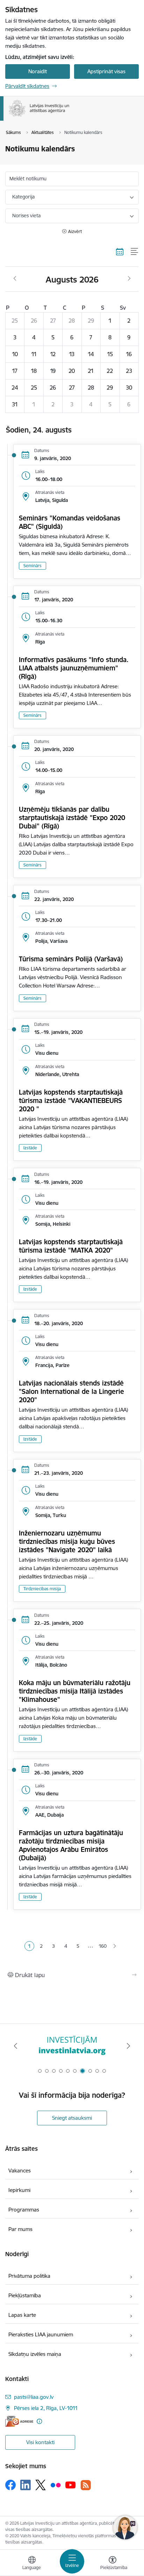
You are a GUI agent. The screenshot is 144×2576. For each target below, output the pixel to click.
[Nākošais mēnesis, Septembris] (129, 279)
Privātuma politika (29, 2276)
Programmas (24, 2210)
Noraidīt (38, 71)
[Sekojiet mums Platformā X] (41, 2485)
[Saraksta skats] (135, 251)
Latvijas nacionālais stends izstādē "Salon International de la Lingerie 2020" (71, 1391)
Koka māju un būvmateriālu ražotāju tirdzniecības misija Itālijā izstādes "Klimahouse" (75, 1691)
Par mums (20, 2229)
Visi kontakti (40, 2442)
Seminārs (33, 566)
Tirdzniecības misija (42, 1589)
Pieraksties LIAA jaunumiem (41, 2334)
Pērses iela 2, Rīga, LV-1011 (46, 2408)
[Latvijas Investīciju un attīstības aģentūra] (70, 117)
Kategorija (23, 197)
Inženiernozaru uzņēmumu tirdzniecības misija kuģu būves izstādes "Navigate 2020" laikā (67, 1541)
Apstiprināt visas (106, 71)
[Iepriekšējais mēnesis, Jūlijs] (15, 279)
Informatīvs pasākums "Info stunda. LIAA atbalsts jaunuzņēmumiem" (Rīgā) (74, 668)
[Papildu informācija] (39, 2421)
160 (103, 1946)
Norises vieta (26, 216)
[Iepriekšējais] (16, 2046)
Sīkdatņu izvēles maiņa (35, 2354)
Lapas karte (22, 2315)
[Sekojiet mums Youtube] (71, 2485)
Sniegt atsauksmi (72, 2118)
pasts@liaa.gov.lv (34, 2397)
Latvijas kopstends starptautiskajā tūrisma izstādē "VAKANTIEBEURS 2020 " (71, 1101)
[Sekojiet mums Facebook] (10, 2485)
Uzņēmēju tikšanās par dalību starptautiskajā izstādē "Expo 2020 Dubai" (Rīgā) (72, 818)
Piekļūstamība (25, 2295)
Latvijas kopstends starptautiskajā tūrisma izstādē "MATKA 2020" (71, 1246)
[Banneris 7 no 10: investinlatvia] (72, 2046)
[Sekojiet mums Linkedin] (26, 2485)
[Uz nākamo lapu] (115, 1946)
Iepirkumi (19, 2190)
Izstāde (30, 1148)
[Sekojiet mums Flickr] (56, 2485)
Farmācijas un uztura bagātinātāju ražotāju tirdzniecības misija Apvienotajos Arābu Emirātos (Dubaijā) (71, 1845)
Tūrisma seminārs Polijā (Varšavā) (71, 959)
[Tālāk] (128, 2046)
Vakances (20, 2171)
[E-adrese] (19, 2421)
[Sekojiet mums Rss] (86, 2485)
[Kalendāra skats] (120, 251)
